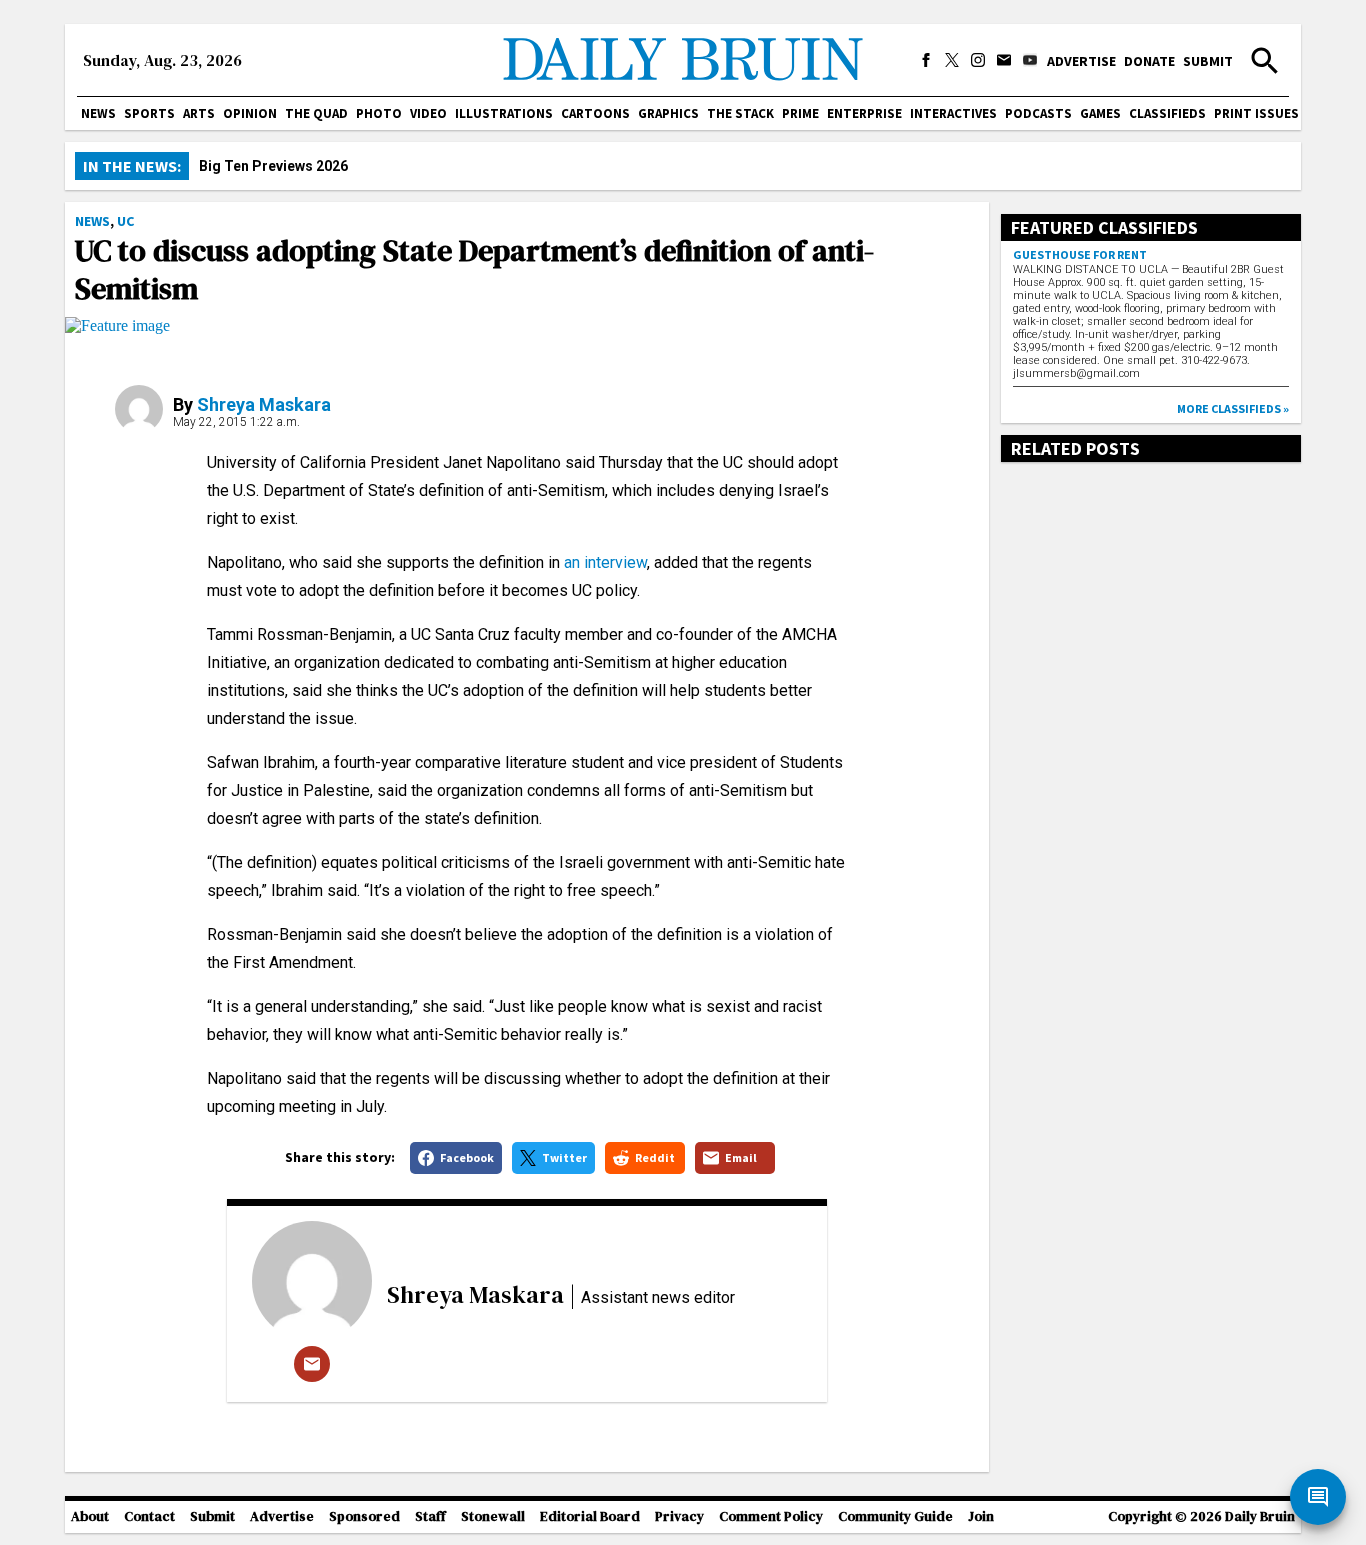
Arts (199, 113)
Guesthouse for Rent (1080, 254)
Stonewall (493, 1516)
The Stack (740, 113)
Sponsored (364, 1516)
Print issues (1256, 113)
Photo (379, 113)
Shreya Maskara (264, 404)
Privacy (679, 1516)
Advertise (1081, 61)
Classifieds (1167, 113)
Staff (430, 1516)
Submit (1208, 61)
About (90, 1516)
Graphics (668, 113)
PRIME (800, 113)
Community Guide (895, 1516)
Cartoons (595, 113)
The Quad (316, 113)
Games (1100, 113)
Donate (1149, 61)
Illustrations (504, 113)
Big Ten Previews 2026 (273, 166)
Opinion (250, 113)
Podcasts (1038, 113)
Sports (149, 113)
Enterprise (864, 113)
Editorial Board (590, 1516)
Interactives (953, 113)
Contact (149, 1516)
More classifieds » (1233, 408)
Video (428, 113)
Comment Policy (771, 1516)
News (98, 113)
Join (981, 1516)
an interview (605, 562)
